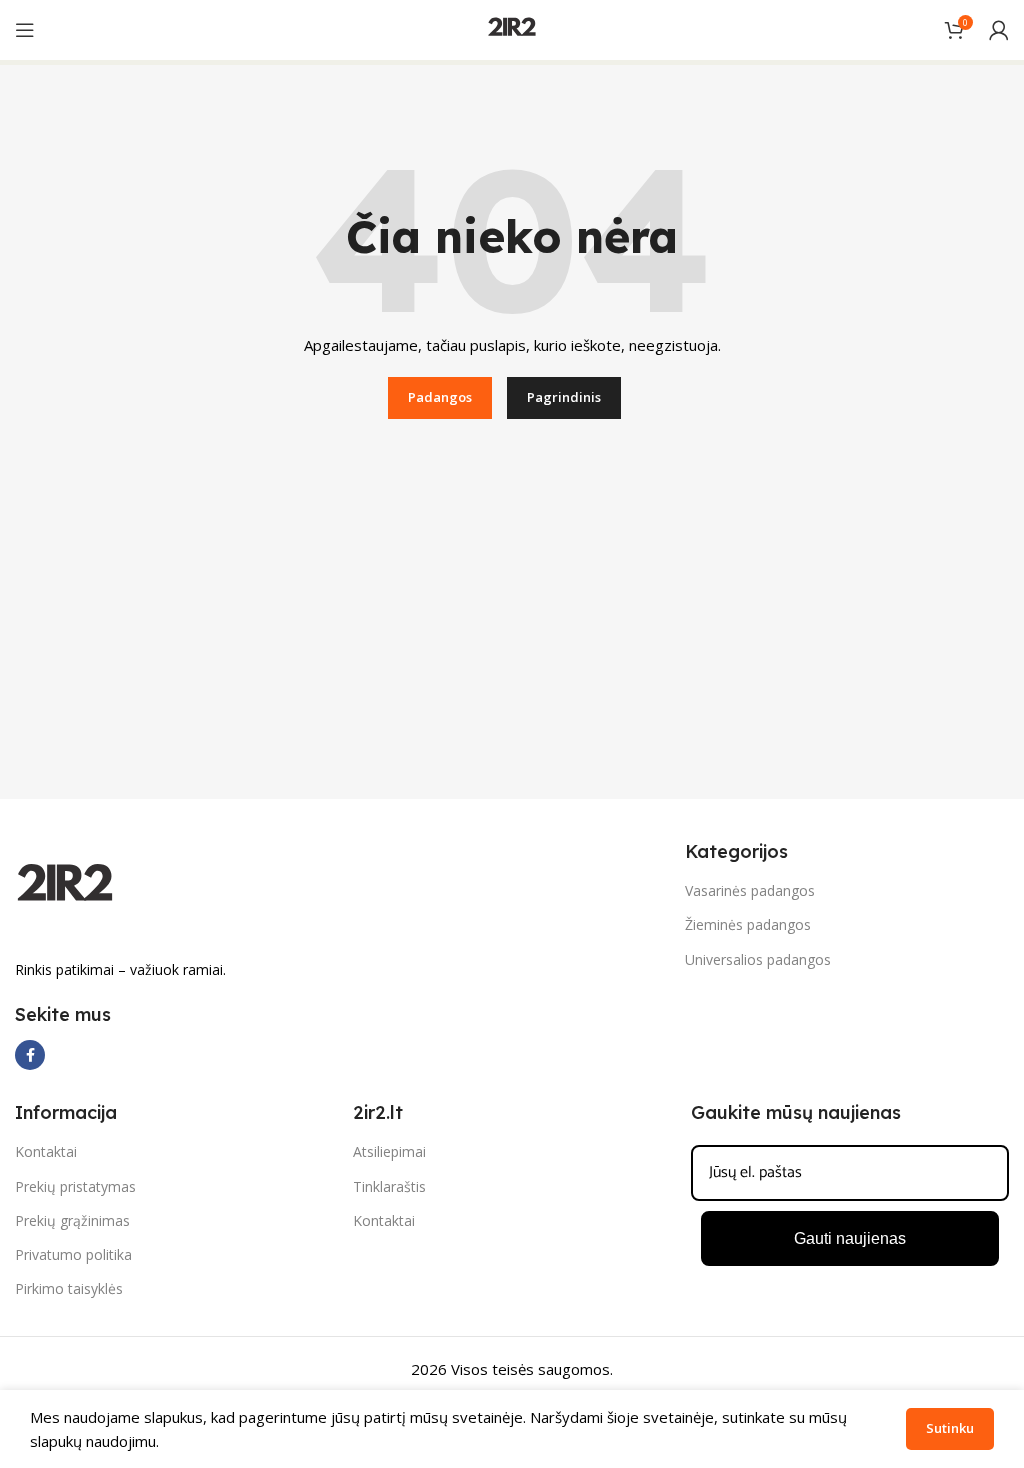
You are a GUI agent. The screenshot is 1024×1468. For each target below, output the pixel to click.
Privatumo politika (73, 1254)
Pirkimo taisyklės (69, 1288)
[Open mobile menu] (25, 30)
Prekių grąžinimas (72, 1220)
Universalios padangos (758, 959)
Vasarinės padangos (750, 890)
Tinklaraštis (389, 1186)
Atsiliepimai (389, 1151)
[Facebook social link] (30, 1055)
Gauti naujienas (850, 1238)
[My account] (999, 30)
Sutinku (950, 1428)
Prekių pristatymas (75, 1186)
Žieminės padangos (748, 924)
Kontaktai (46, 1151)
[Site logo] (512, 28)
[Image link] (65, 887)
